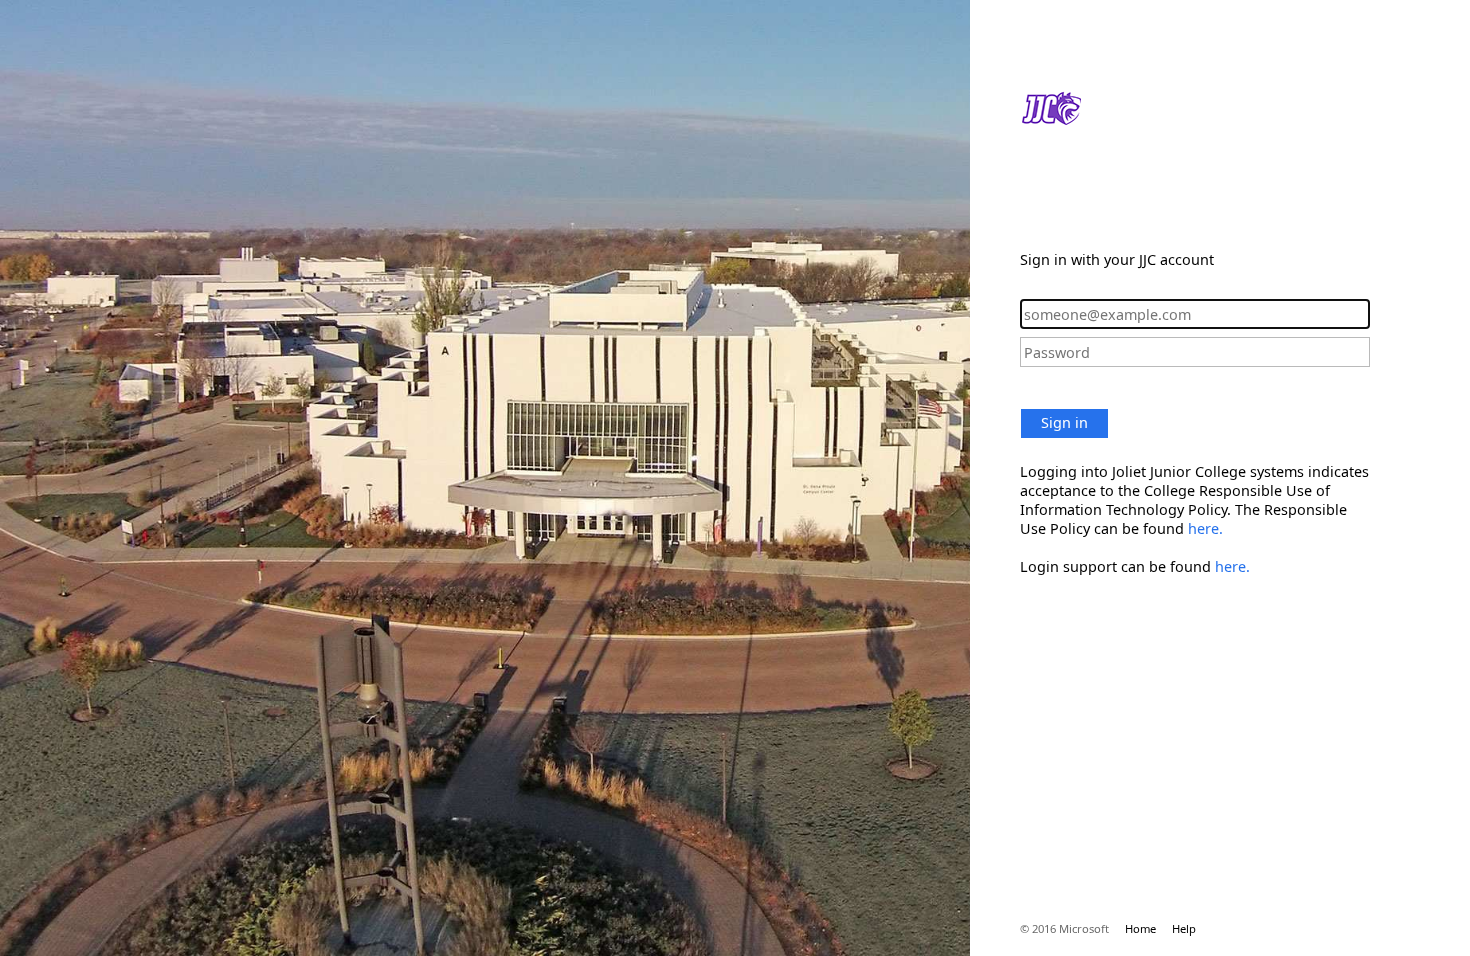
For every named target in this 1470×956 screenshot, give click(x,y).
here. (1205, 528)
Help (1184, 928)
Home (1140, 928)
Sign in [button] (1064, 422)
